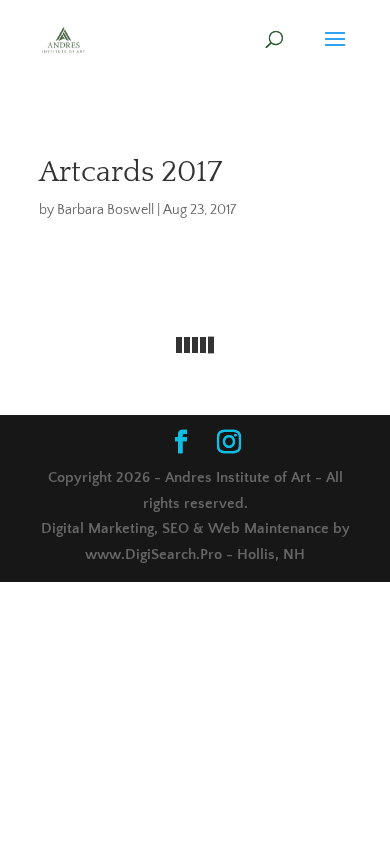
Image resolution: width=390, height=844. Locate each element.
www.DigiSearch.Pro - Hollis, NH (195, 554)
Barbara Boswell (105, 210)
